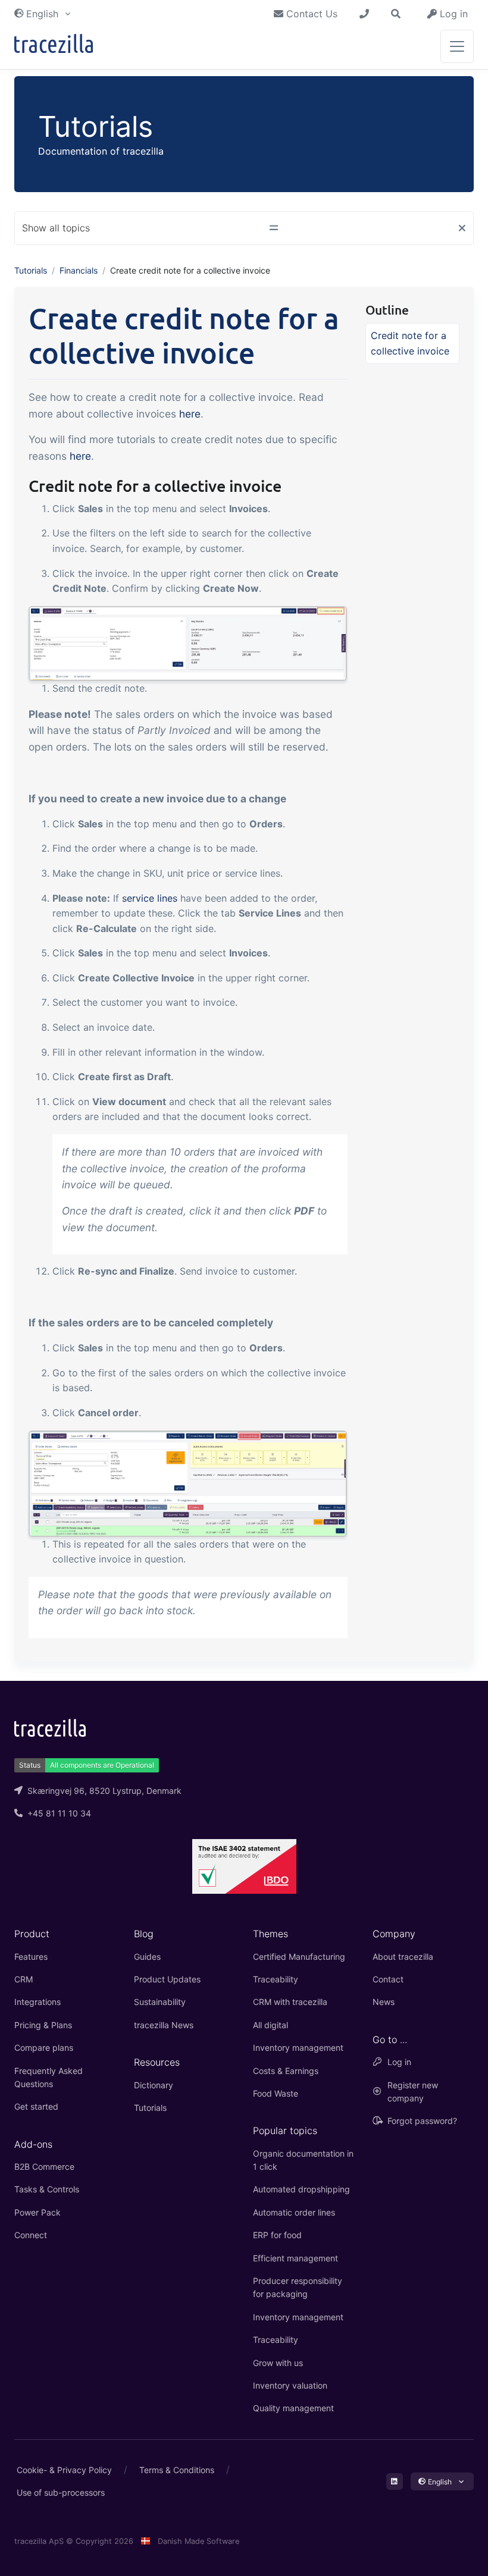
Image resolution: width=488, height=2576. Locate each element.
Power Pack (37, 2212)
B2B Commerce (44, 2166)
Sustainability (160, 2002)
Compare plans (44, 2048)
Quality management (293, 2408)
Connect (31, 2235)
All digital (270, 2025)
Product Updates (167, 1979)
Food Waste (276, 2093)
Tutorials (31, 270)
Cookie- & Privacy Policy (64, 2470)
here (190, 414)
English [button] (42, 14)
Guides (147, 1957)
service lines (150, 898)
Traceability (276, 1979)
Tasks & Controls (47, 2189)
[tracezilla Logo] (50, 1727)
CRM (24, 1979)
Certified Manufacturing (299, 1957)
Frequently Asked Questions (49, 2077)
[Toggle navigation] (457, 46)
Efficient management (295, 2258)
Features (31, 1957)
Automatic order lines (294, 2212)
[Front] (54, 46)
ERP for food (277, 2235)
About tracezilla (403, 1957)
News (384, 2002)
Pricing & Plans (43, 2025)
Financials (79, 270)
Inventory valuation (290, 2385)
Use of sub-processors (61, 2492)
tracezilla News (164, 2025)
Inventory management (298, 2048)
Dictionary (154, 2085)
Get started (36, 2106)
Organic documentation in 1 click (303, 2160)
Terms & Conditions (177, 2470)
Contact (388, 1979)
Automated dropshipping (301, 2189)
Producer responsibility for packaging (298, 2287)
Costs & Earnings (286, 2071)
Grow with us (278, 2363)
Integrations (37, 2002)
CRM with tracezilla (290, 2002)
